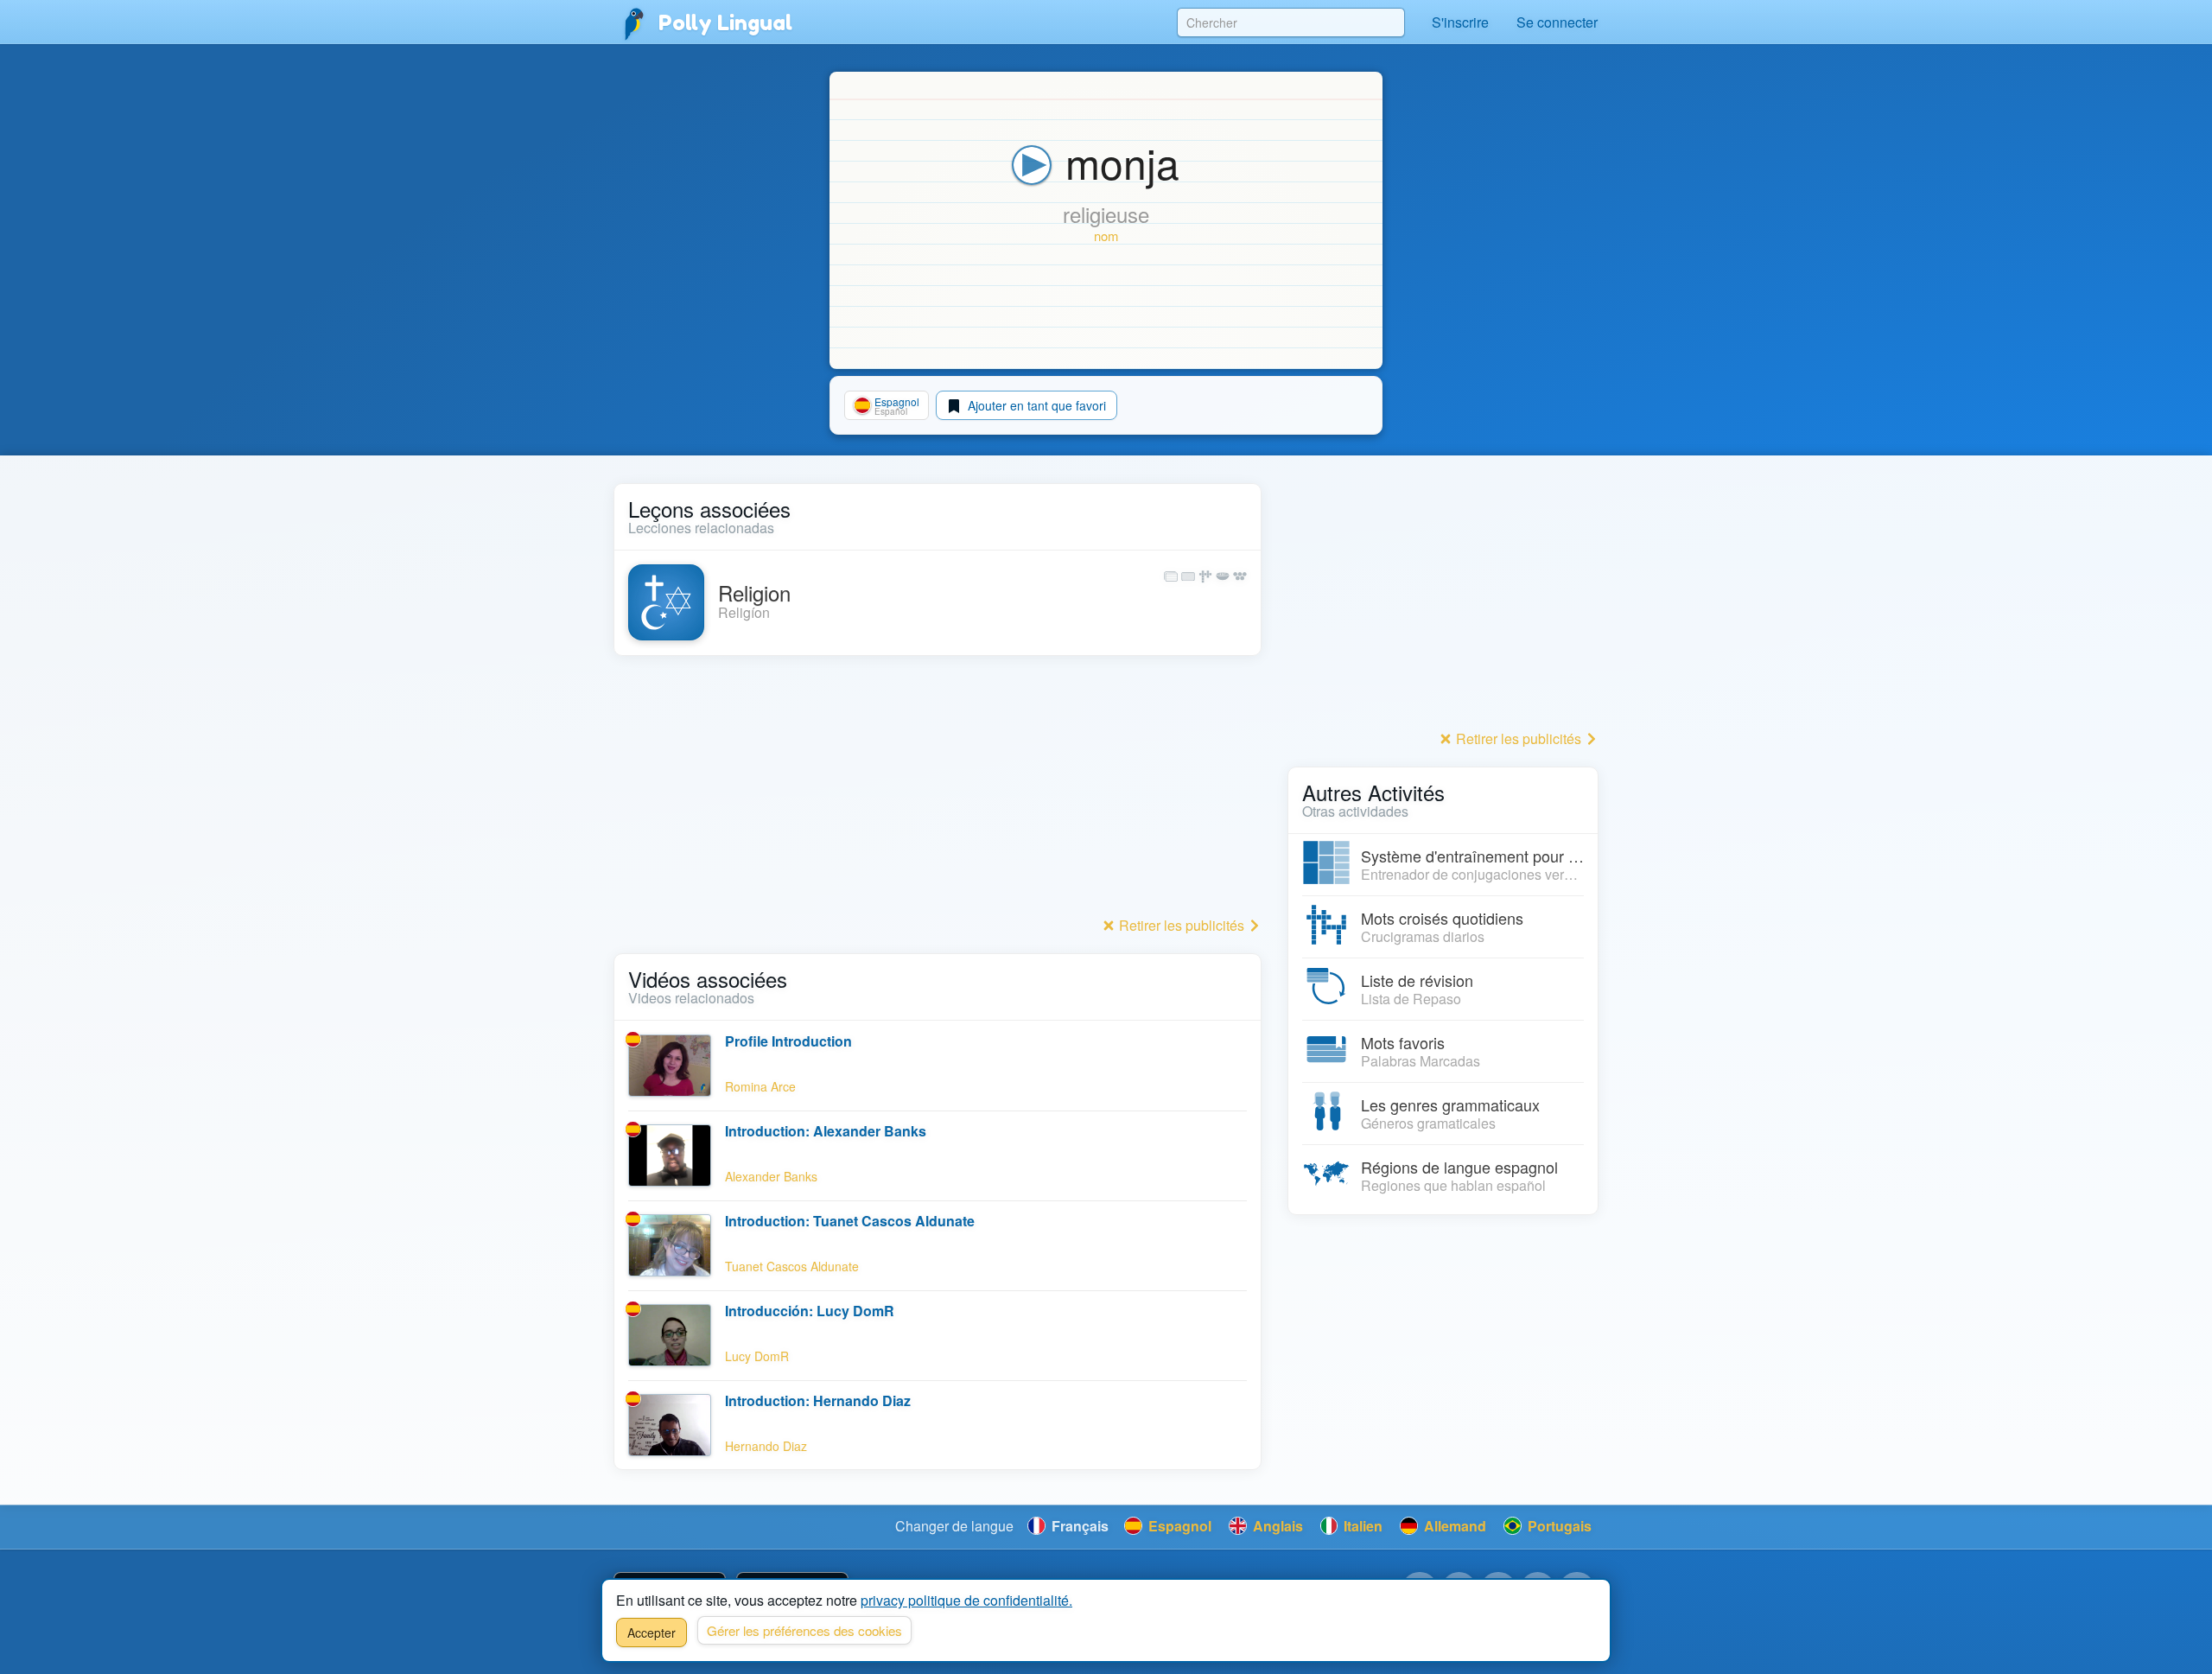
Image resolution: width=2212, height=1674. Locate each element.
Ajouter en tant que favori (1035, 405)
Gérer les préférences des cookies (804, 1630)
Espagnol (1178, 1526)
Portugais (1558, 1526)
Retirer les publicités (1182, 925)
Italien (1361, 1526)
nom (1106, 236)
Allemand (1453, 1526)
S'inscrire (1460, 22)
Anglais (1276, 1526)
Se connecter (1557, 22)
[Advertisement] (938, 791)
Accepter (652, 1633)
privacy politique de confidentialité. (966, 1600)
